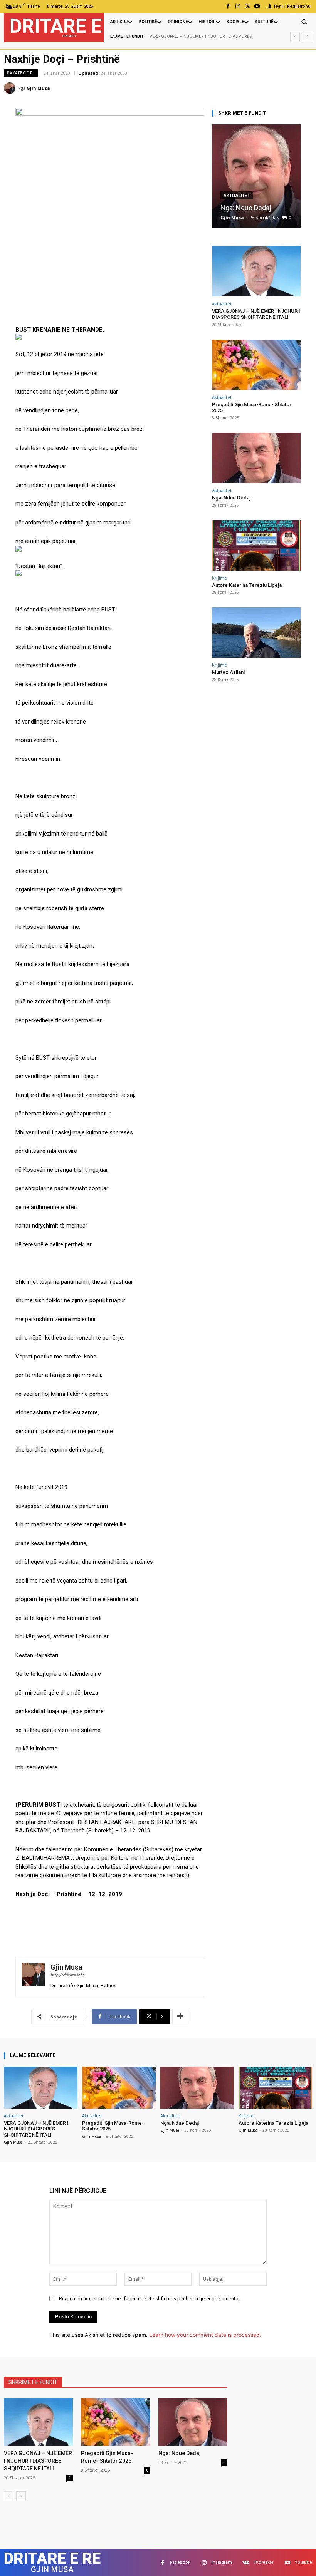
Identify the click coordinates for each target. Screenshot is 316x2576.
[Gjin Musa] (11, 88)
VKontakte (263, 2562)
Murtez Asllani (228, 672)
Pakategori (21, 73)
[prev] (295, 36)
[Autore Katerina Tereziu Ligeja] (256, 545)
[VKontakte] (246, 2563)
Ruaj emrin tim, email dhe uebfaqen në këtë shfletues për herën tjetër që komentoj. (150, 2299)
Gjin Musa (38, 88)
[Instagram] (238, 6)
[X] (248, 6)
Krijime (219, 578)
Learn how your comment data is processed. (205, 2335)
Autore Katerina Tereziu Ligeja (247, 585)
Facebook (180, 2562)
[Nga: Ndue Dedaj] (256, 176)
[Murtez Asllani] (256, 632)
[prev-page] (9, 2496)
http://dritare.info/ (68, 1975)
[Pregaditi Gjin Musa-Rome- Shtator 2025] (256, 365)
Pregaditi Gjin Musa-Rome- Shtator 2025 (252, 408)
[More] (180, 2017)
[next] (307, 36)
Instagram (222, 2562)
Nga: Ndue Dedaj (246, 208)
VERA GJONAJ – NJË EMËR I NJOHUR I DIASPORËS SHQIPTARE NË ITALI (256, 314)
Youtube (303, 2562)
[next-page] (21, 2496)
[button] (304, 22)
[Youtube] (257, 6)
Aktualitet (237, 196)
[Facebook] (228, 6)
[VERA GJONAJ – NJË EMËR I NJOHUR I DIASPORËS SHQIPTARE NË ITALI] (256, 271)
